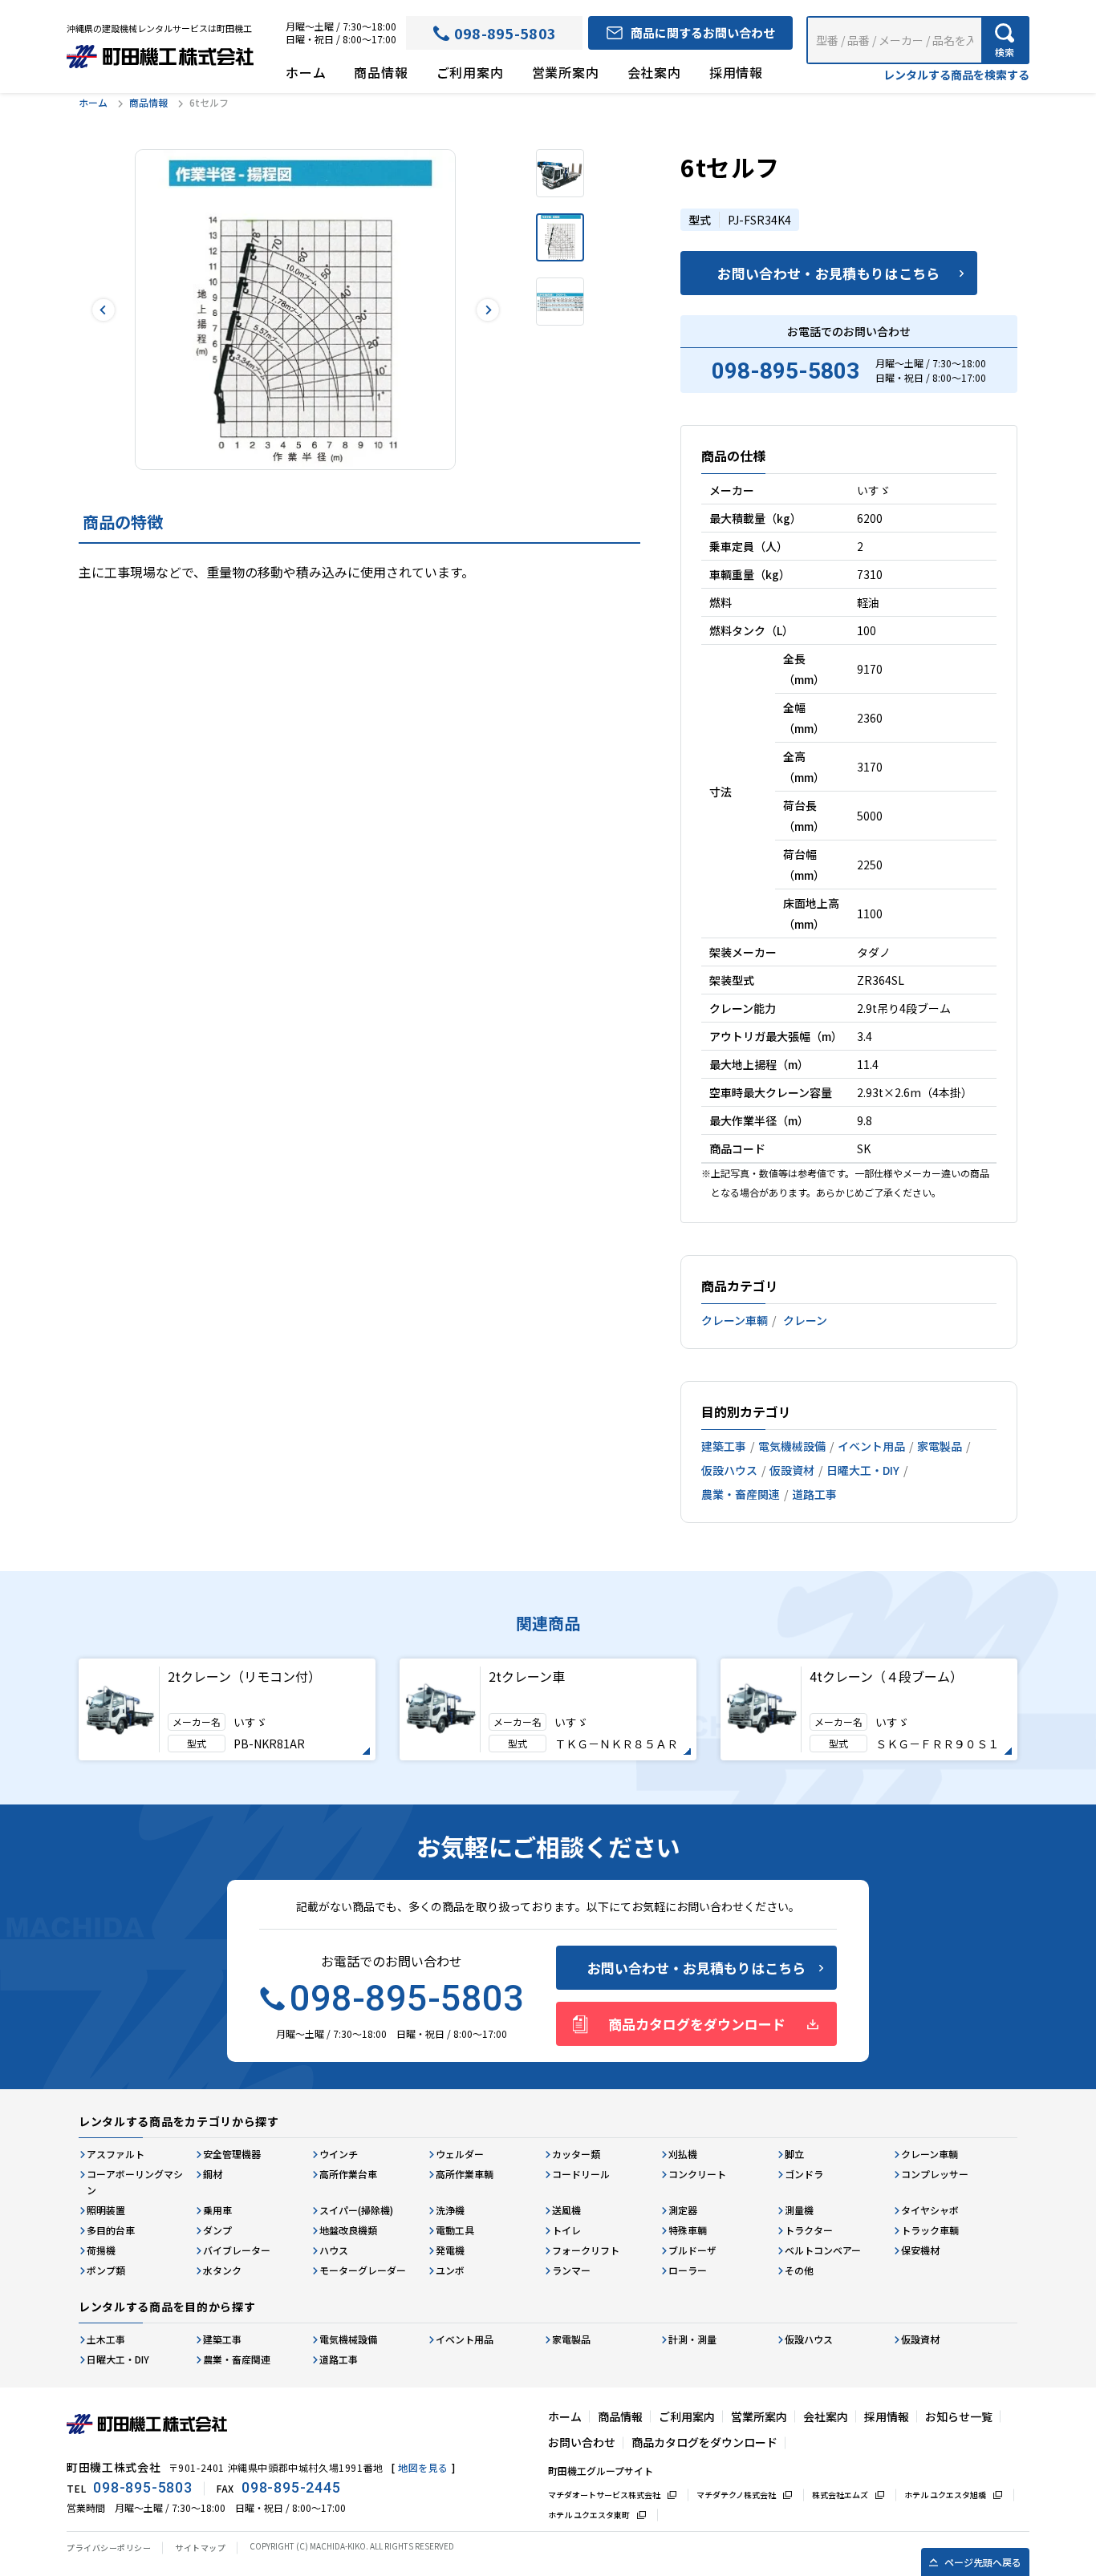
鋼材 (213, 2174)
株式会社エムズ (840, 2495)
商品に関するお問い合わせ (703, 32)
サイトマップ (200, 2548)
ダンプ (217, 2230)
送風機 (566, 2210)
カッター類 (576, 2154)
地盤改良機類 (348, 2230)
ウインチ (339, 2154)
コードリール (581, 2174)
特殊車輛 (688, 2230)
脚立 (794, 2154)
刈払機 (683, 2154)
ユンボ (450, 2270)
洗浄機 (450, 2210)
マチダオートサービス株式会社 (604, 2495)
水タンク (222, 2270)
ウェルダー (460, 2154)
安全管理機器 (232, 2154)
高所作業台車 (348, 2174)
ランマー (571, 2270)
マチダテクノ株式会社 (736, 2495)
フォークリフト (586, 2250)
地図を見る (423, 2467)
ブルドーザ (692, 2250)
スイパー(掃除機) (356, 2210)
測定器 (683, 2210)
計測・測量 (692, 2339)
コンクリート (697, 2174)
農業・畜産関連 (741, 1494)
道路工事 (814, 1494)
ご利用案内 (470, 72)
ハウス (334, 2250)
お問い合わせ (582, 2442)
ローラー (688, 2270)
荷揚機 (101, 2250)
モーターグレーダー (363, 2270)
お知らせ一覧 (959, 2416)
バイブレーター (237, 2250)
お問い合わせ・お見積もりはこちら (828, 273)
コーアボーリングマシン (135, 2182)
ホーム (306, 72)
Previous (103, 310)
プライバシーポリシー (109, 2548)
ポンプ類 (106, 2270)
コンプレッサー (935, 2174)
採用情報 (736, 72)
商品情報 (381, 72)
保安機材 (920, 2250)
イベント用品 (871, 1446)
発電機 (450, 2250)
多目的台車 (111, 2230)
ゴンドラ (804, 2174)
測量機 (799, 2210)
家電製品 (940, 1446)
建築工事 (724, 1446)
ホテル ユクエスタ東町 (589, 2515)
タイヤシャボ (930, 2210)
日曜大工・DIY (863, 1470)
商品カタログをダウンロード (697, 2024)
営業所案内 (566, 72)
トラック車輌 (930, 2230)
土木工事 (106, 2339)
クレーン (805, 1320)
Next (487, 310)
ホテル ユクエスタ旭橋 (945, 2495)
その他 (799, 2270)
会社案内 (654, 72)
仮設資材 (792, 1470)
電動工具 (455, 2230)
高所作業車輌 (465, 2174)
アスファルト (116, 2154)
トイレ (566, 2230)
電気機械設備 (792, 1446)
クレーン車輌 (735, 1320)
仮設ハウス (729, 1470)
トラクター (809, 2230)
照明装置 (106, 2210)
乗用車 (217, 2210)
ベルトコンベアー (823, 2250)
